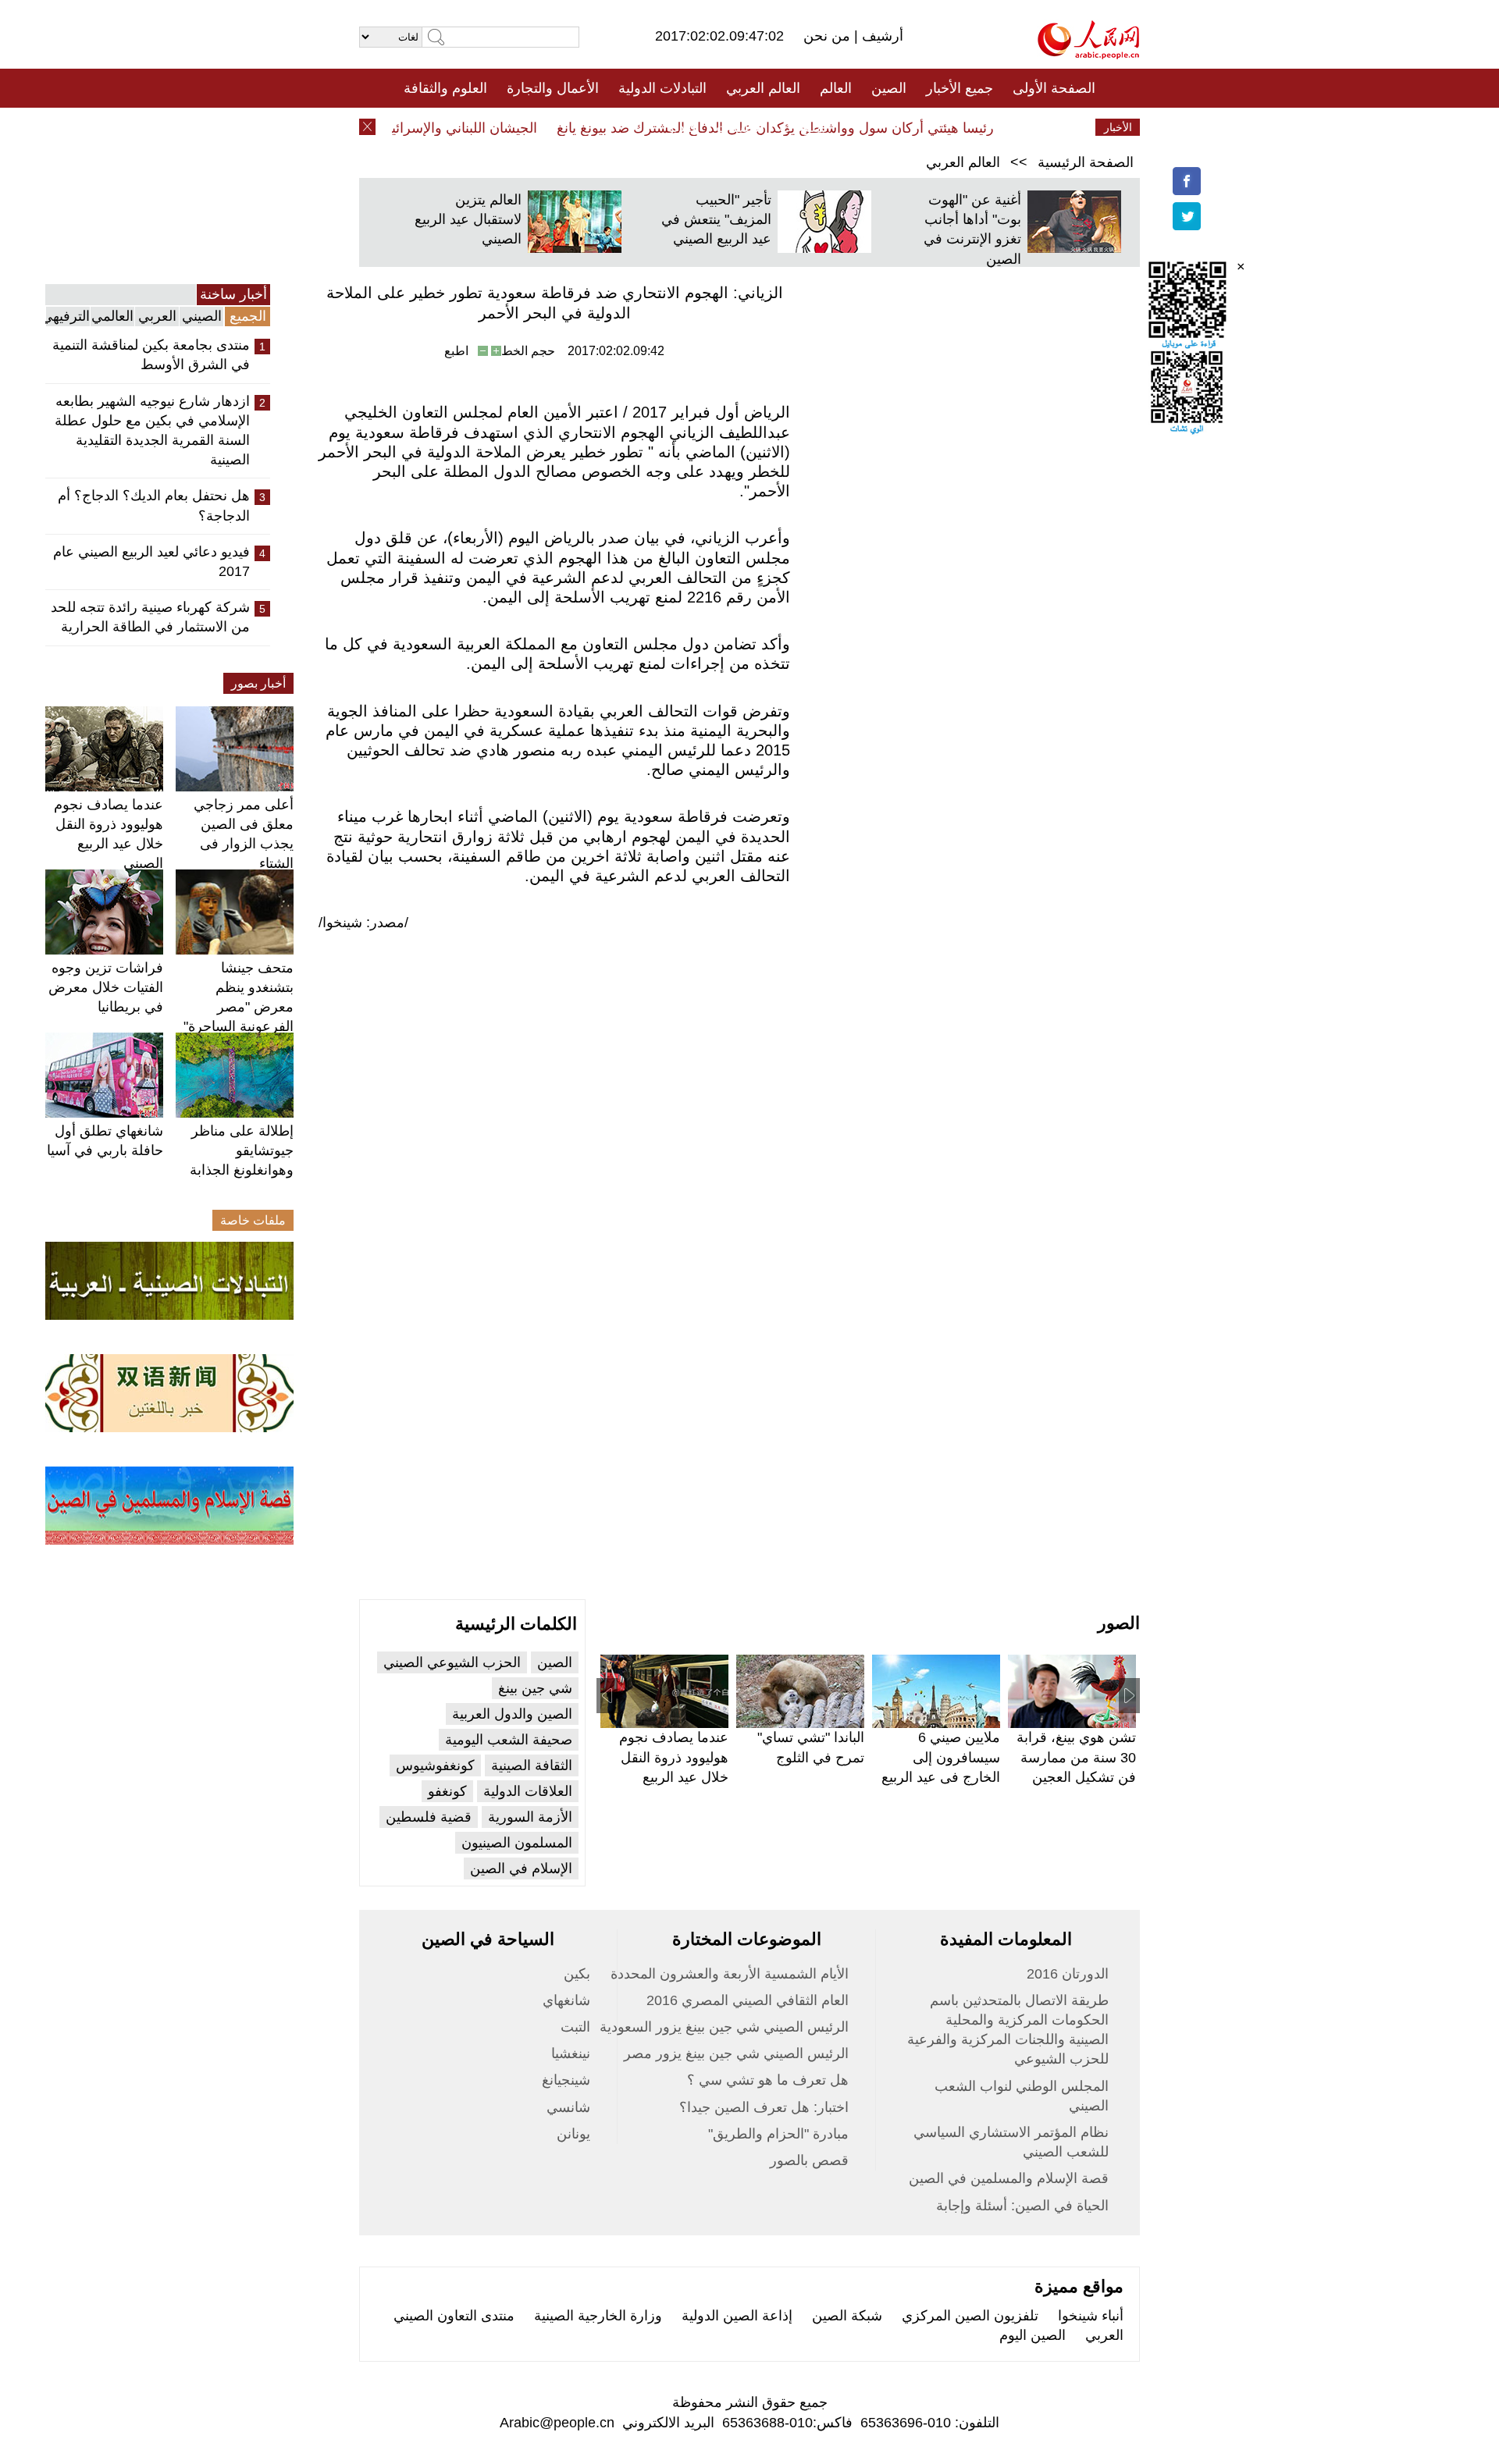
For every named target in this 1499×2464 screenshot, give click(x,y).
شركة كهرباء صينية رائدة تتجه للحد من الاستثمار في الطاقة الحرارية (150, 617)
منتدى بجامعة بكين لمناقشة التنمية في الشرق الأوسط (151, 355)
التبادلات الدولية (662, 88)
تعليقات (738, 127)
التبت (575, 2027)
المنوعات (805, 127)
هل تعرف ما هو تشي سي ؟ (768, 2080)
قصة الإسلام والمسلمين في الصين (1009, 2178)
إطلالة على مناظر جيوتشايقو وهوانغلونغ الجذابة (242, 1150)
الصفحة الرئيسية (1086, 162)
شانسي (568, 2107)
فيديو (682, 127)
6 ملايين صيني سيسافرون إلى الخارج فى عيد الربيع (941, 1757)
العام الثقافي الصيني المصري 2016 (748, 2000)
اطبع (456, 351)
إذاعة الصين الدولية (737, 2316)
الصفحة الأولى (1054, 88)
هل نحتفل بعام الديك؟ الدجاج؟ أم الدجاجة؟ (154, 505)
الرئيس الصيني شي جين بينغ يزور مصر (736, 2053)
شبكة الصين (847, 2316)
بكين (577, 1974)
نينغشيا (571, 2053)
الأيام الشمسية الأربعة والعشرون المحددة (730, 1974)
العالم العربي (763, 88)
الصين (889, 88)
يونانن (573, 2134)
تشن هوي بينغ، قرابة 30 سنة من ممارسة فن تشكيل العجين (1076, 1757)
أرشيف (881, 36)
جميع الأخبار (960, 88)
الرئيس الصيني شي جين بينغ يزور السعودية (724, 2027)
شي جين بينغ (535, 1688)
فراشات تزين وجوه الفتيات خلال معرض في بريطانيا (106, 987)
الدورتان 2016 (1068, 1974)
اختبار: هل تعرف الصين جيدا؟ (764, 2107)
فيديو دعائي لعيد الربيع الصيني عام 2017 (151, 562)
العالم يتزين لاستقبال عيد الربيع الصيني (468, 219)
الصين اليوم (1033, 2335)
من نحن (829, 36)
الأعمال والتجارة (553, 88)
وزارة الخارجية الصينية (598, 2316)
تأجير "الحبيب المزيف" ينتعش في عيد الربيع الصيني (716, 219)
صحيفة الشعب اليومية (509, 1740)
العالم (836, 88)
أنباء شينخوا (1091, 2316)
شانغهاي (566, 2000)
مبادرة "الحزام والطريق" (778, 2134)
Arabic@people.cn (557, 2423)
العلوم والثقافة (445, 88)
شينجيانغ (566, 2080)
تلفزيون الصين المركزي (970, 2316)
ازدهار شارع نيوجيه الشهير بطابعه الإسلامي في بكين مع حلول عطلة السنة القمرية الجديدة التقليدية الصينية (152, 431)
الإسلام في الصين (521, 1868)
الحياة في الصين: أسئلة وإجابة (1022, 2206)
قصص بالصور (809, 2160)
